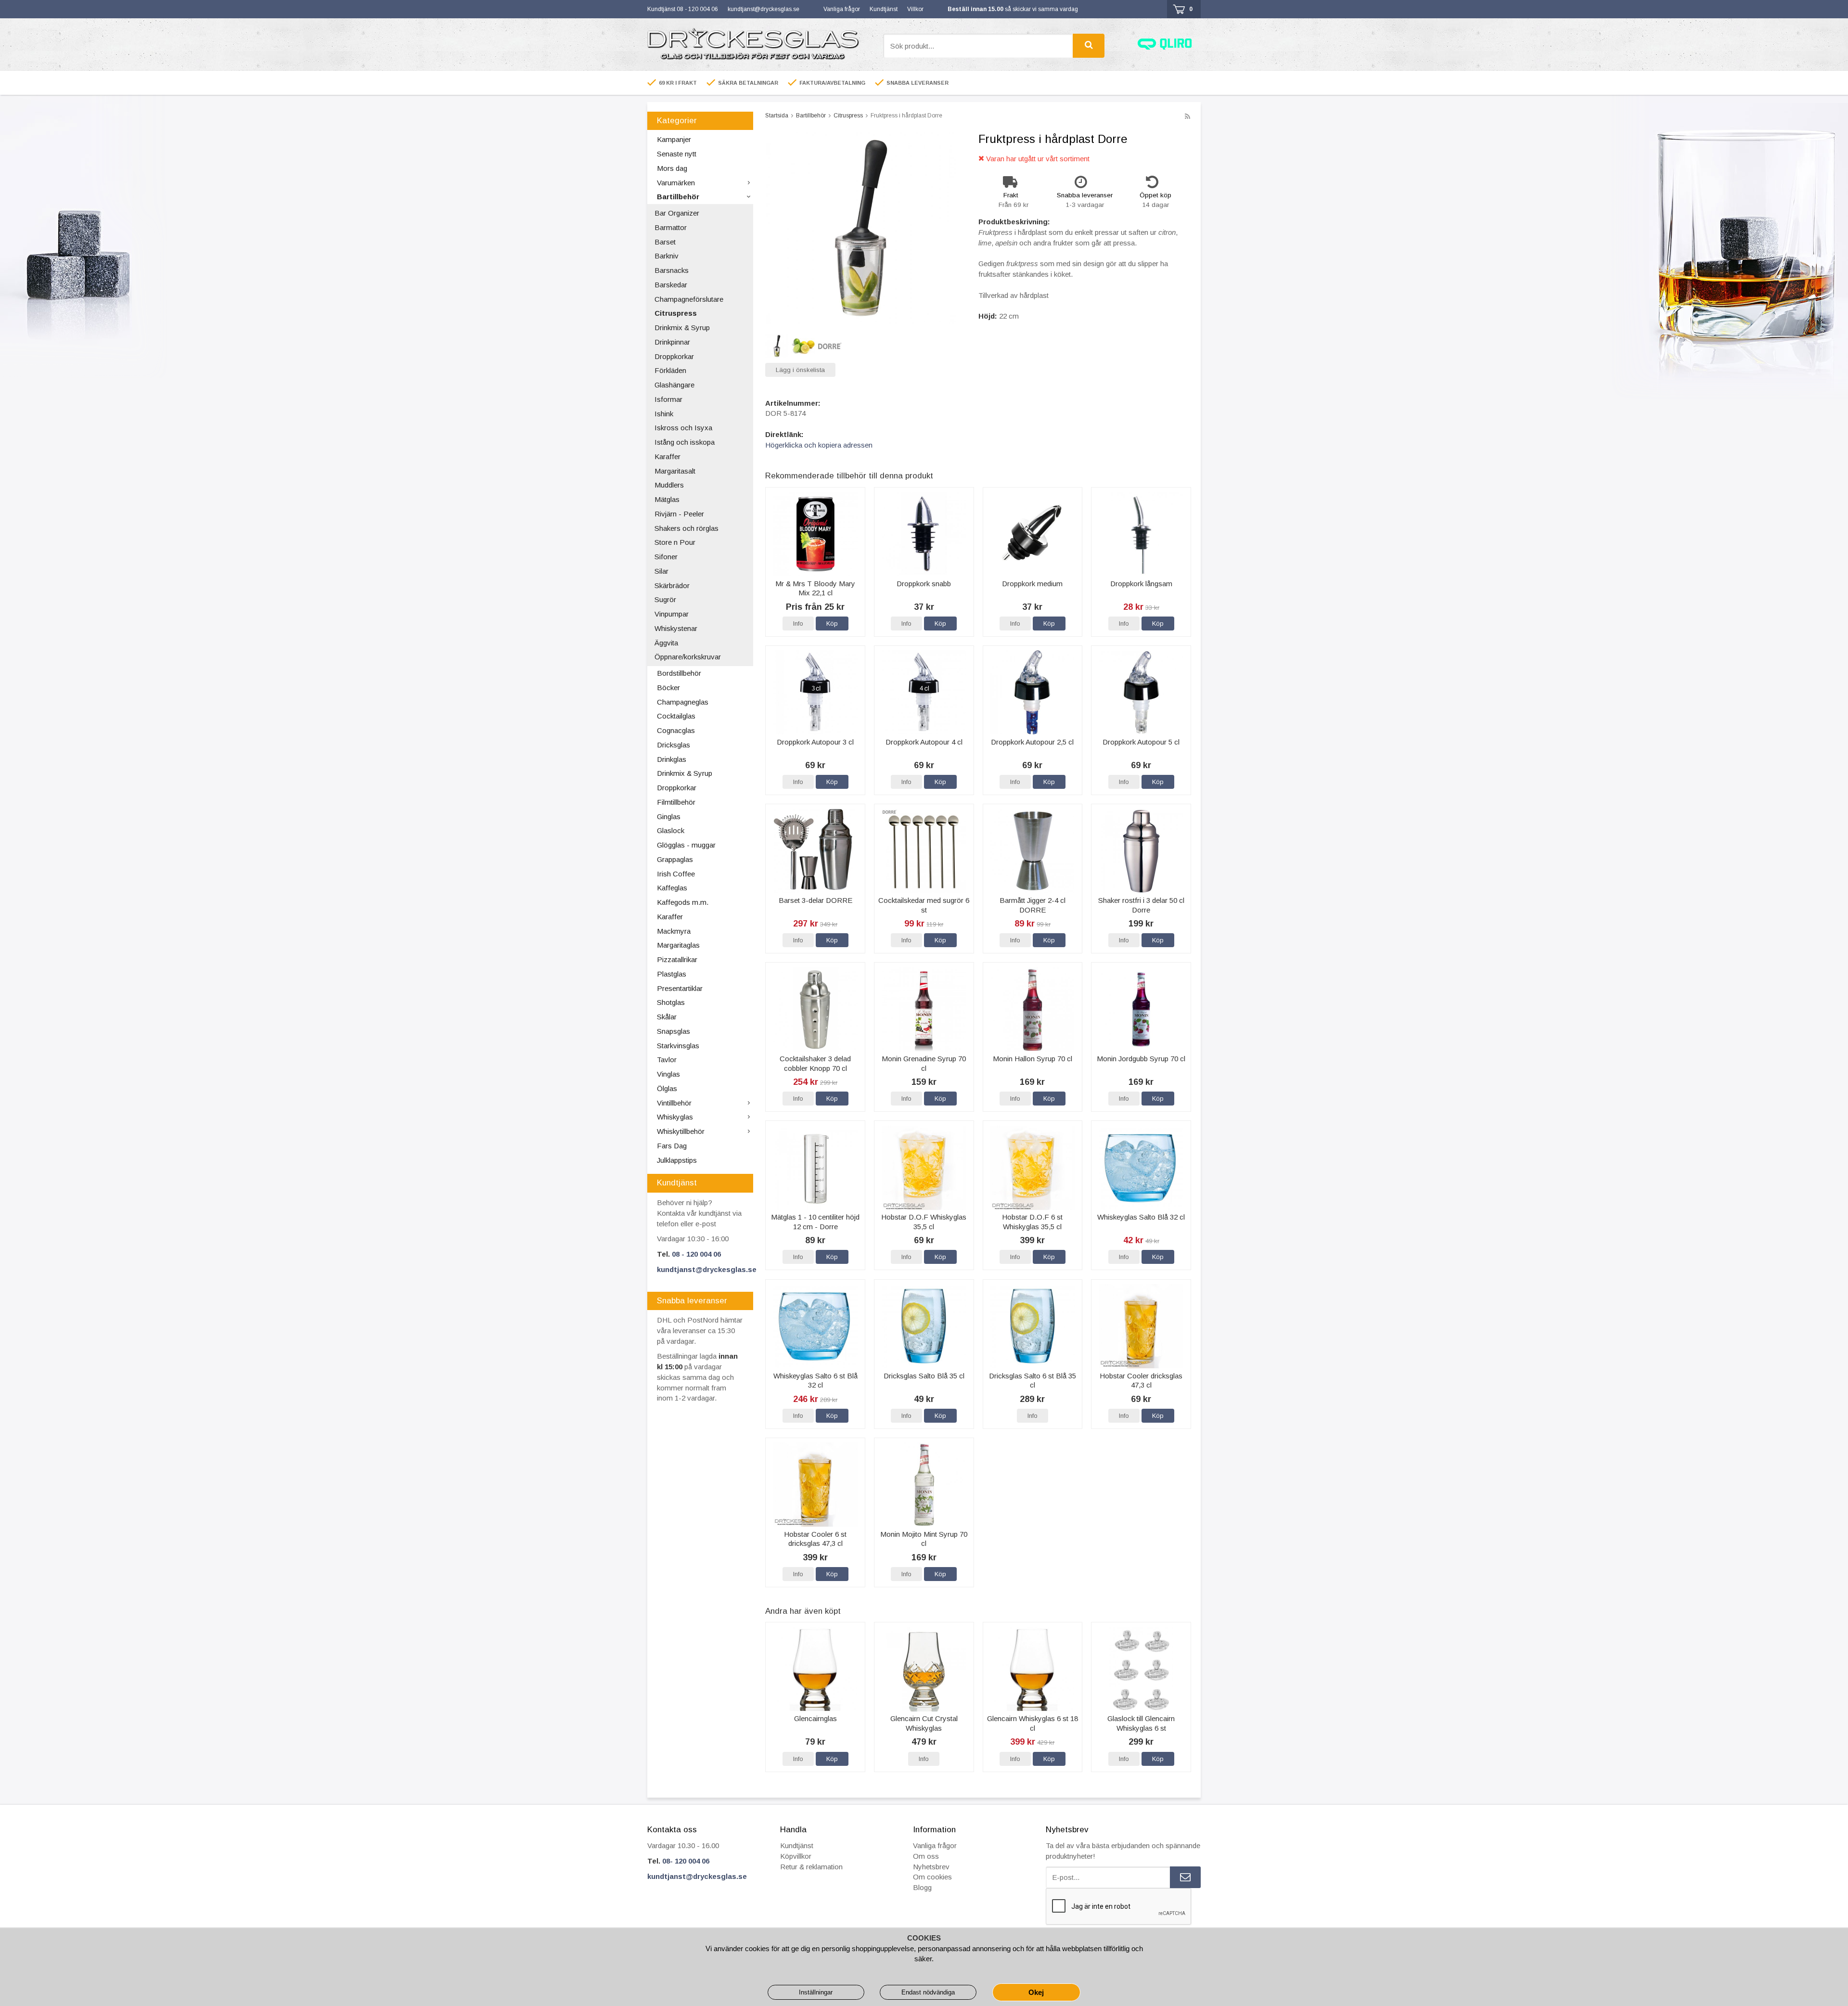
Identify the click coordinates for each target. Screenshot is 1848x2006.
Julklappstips (677, 1160)
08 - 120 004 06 (696, 1254)
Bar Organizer (677, 213)
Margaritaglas (678, 945)
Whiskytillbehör (681, 1131)
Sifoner (666, 557)
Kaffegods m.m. (683, 902)
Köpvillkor (796, 1856)
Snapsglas (674, 1031)
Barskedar (671, 285)
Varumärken (676, 183)
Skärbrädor (672, 585)
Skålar (667, 1017)
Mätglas (667, 499)
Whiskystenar (676, 628)
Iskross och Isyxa (683, 428)
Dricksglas (674, 745)
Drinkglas (672, 759)
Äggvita (666, 643)
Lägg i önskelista (800, 370)
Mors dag (672, 168)
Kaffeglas (672, 888)
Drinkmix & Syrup (682, 328)
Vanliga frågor (842, 9)
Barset (665, 242)
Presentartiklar (680, 988)
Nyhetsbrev (931, 1867)
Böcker (668, 688)
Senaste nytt (677, 154)
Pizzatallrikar (677, 959)
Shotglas (671, 1002)
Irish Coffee (676, 874)
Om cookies (932, 1877)
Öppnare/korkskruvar (688, 657)
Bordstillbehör (679, 673)
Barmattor (671, 227)
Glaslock (671, 830)
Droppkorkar (674, 356)
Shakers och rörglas (687, 528)
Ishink (664, 414)
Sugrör (665, 599)
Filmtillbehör (676, 802)
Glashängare (674, 385)
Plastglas (672, 974)
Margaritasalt (675, 471)
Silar (661, 571)
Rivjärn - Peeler (679, 514)
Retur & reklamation (811, 1867)
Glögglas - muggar (686, 845)
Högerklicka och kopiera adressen (819, 445)
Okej (1036, 1992)
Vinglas (668, 1074)
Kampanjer (674, 139)
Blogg (922, 1887)
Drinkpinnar (672, 342)
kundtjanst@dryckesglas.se (764, 9)
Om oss (926, 1856)
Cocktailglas (676, 716)
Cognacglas (676, 730)
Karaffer (667, 456)
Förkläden (670, 370)
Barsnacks (672, 270)
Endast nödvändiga (928, 1992)
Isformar (668, 399)
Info (798, 624)
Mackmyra (674, 931)
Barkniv (667, 256)
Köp (832, 624)
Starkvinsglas (678, 1046)
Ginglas (669, 817)
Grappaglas (675, 859)
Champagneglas (683, 702)
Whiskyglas (675, 1117)
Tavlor (667, 1060)
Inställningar (816, 1992)
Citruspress (676, 313)
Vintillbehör (674, 1103)
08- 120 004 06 (686, 1861)
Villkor (915, 9)
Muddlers (669, 485)
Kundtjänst (884, 9)
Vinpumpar (672, 614)
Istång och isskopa (685, 442)
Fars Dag (672, 1146)
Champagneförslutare (689, 299)
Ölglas (667, 1088)
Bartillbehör (678, 197)
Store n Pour (675, 542)
